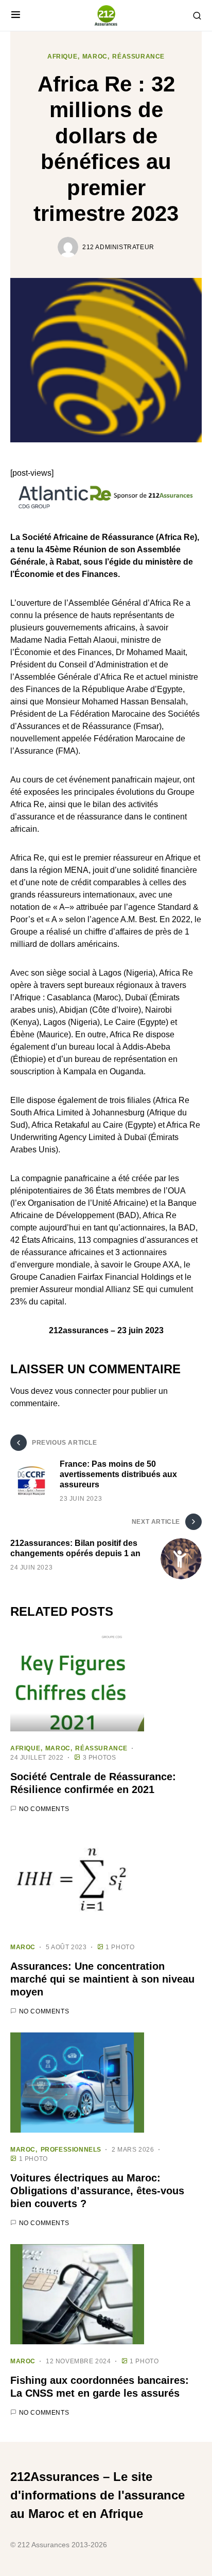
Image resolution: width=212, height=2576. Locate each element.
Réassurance (138, 57)
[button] (16, 15)
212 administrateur (118, 247)
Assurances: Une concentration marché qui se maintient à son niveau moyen (102, 1979)
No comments (44, 1809)
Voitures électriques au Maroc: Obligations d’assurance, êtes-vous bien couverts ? (97, 2191)
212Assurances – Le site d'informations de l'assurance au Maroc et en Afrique (98, 2495)
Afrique (62, 57)
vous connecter (83, 1391)
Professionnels (71, 2150)
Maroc (95, 57)
